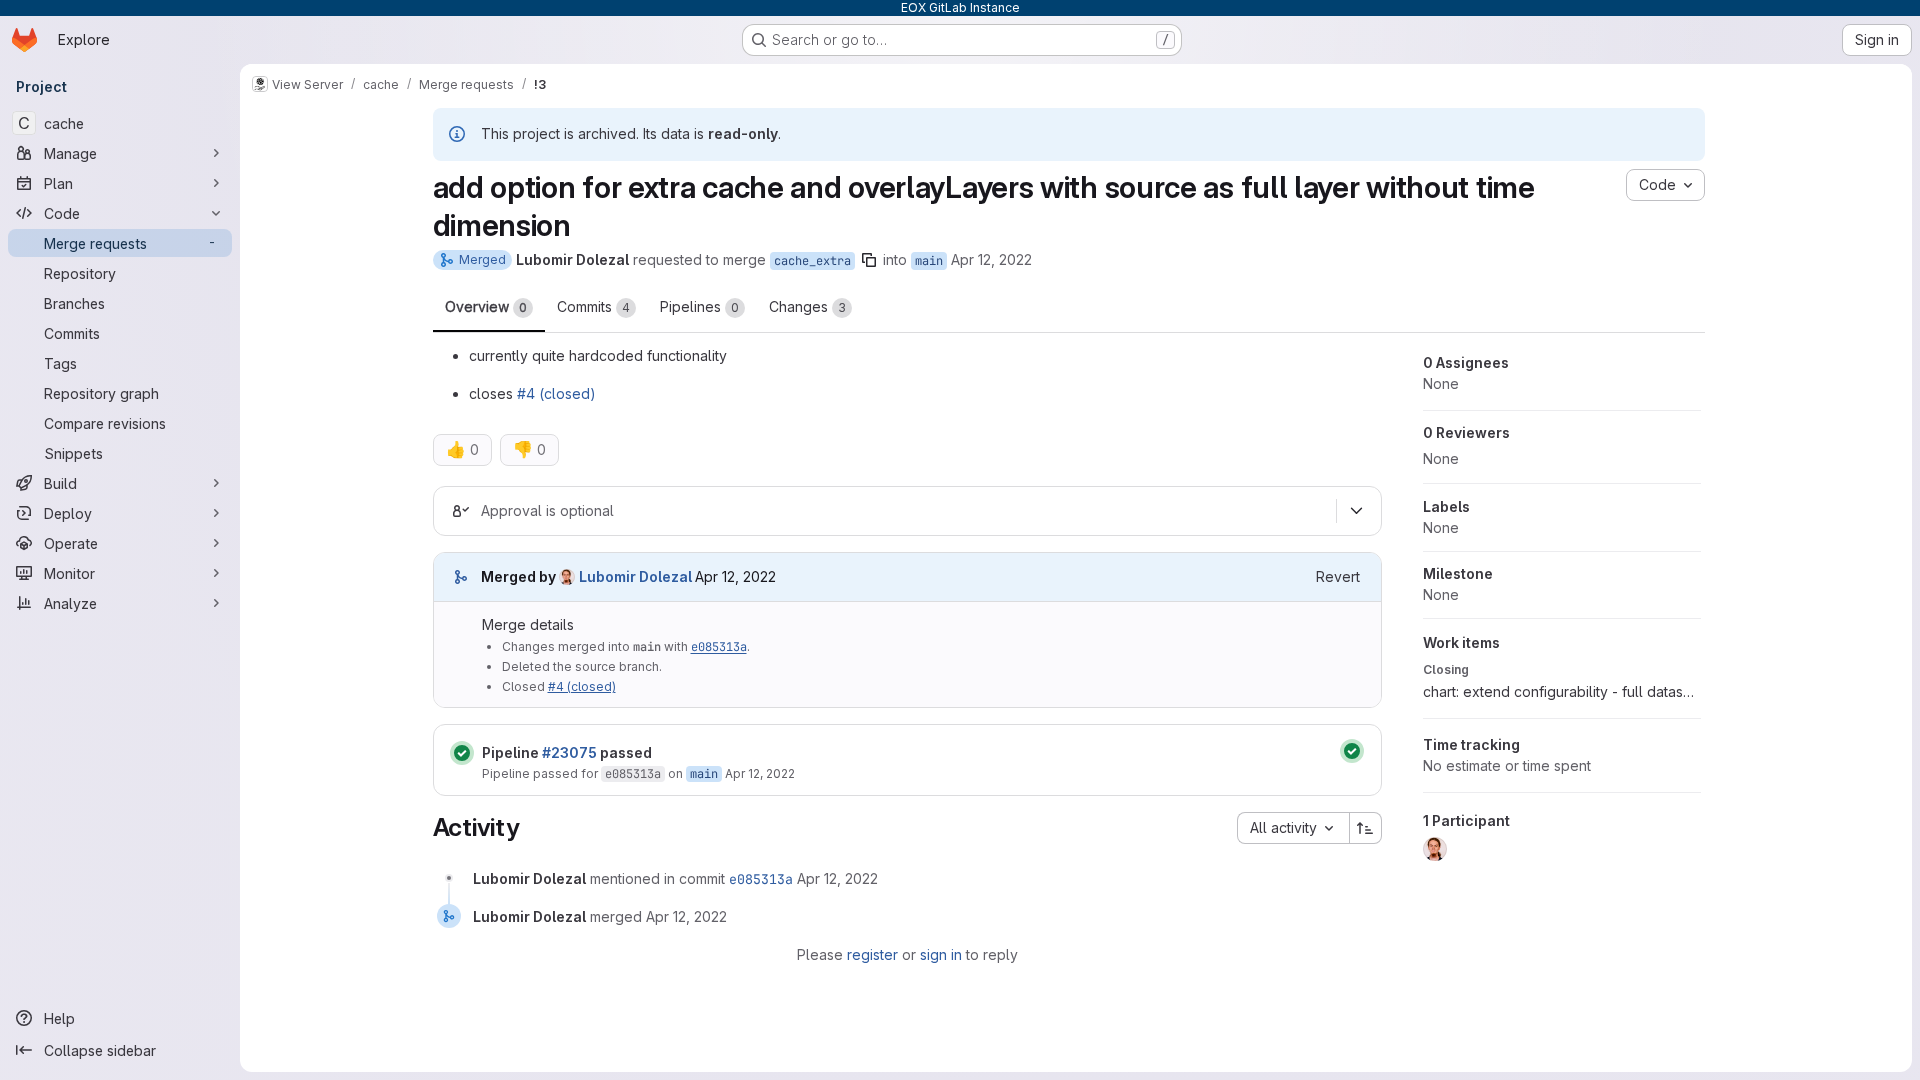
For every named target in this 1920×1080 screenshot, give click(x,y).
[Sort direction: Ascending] (1366, 828)
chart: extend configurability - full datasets (1562, 691)
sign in (941, 954)
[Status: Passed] (462, 753)
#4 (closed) (556, 393)
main (929, 261)
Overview (486, 306)
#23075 (569, 752)
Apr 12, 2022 (991, 259)
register (872, 954)
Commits (593, 306)
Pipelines (699, 306)
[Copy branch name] (869, 260)
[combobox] (1293, 828)
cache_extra (812, 261)
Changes (807, 306)
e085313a (719, 647)
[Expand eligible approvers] (1357, 511)
